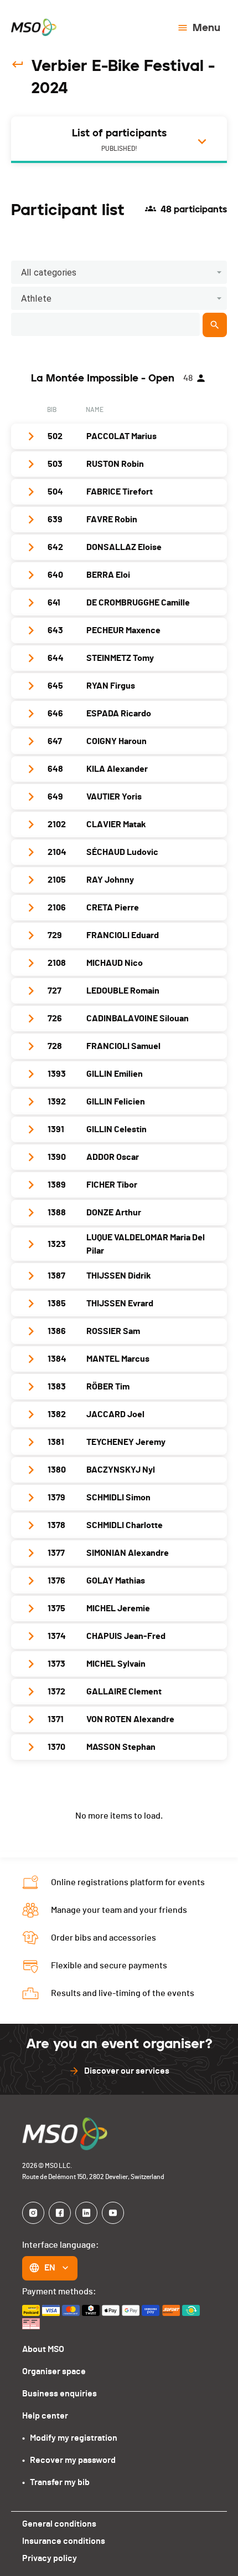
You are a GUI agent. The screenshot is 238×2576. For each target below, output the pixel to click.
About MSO (43, 2349)
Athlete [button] (36, 299)
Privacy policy (50, 2558)
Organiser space (54, 2371)
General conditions (59, 2524)
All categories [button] (49, 273)
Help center (45, 2416)
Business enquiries (59, 2394)
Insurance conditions (64, 2541)
